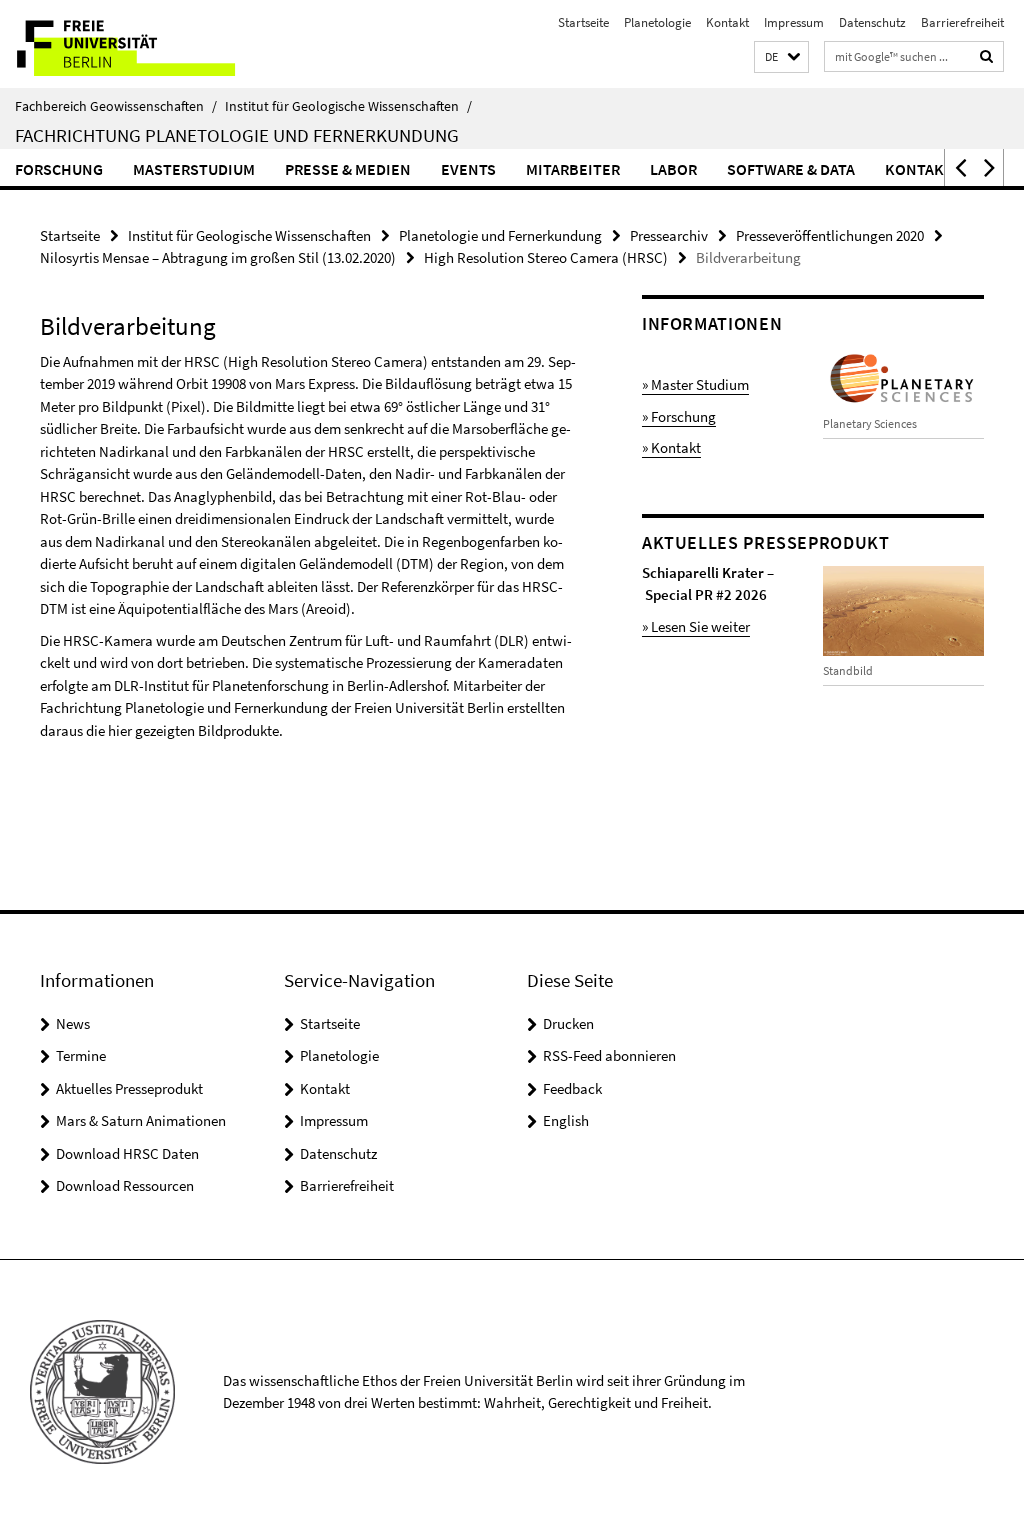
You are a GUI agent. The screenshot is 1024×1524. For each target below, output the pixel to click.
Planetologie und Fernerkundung (500, 235)
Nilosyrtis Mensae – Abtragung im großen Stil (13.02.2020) (218, 257)
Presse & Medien (348, 169)
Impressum (794, 22)
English (566, 1120)
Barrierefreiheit (962, 22)
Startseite (583, 22)
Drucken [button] (568, 1023)
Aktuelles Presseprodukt (129, 1088)
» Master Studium (695, 384)
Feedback (572, 1088)
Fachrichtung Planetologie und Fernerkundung (237, 135)
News (73, 1023)
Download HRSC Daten (127, 1153)
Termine (81, 1055)
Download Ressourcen (125, 1185)
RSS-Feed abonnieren (609, 1055)
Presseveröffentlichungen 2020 (830, 235)
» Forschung (679, 416)
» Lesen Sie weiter (696, 626)
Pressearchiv (669, 235)
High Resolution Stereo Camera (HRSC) (546, 257)
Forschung (59, 169)
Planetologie (657, 22)
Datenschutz (872, 22)
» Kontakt (671, 447)
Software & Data (791, 169)
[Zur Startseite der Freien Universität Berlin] (132, 44)
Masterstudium (194, 169)
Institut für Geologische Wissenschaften (348, 106)
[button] (781, 57)
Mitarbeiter (573, 169)
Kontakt (727, 22)
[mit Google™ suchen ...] (987, 56)
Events (468, 169)
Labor (673, 169)
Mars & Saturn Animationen (141, 1120)
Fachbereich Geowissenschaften (116, 106)
